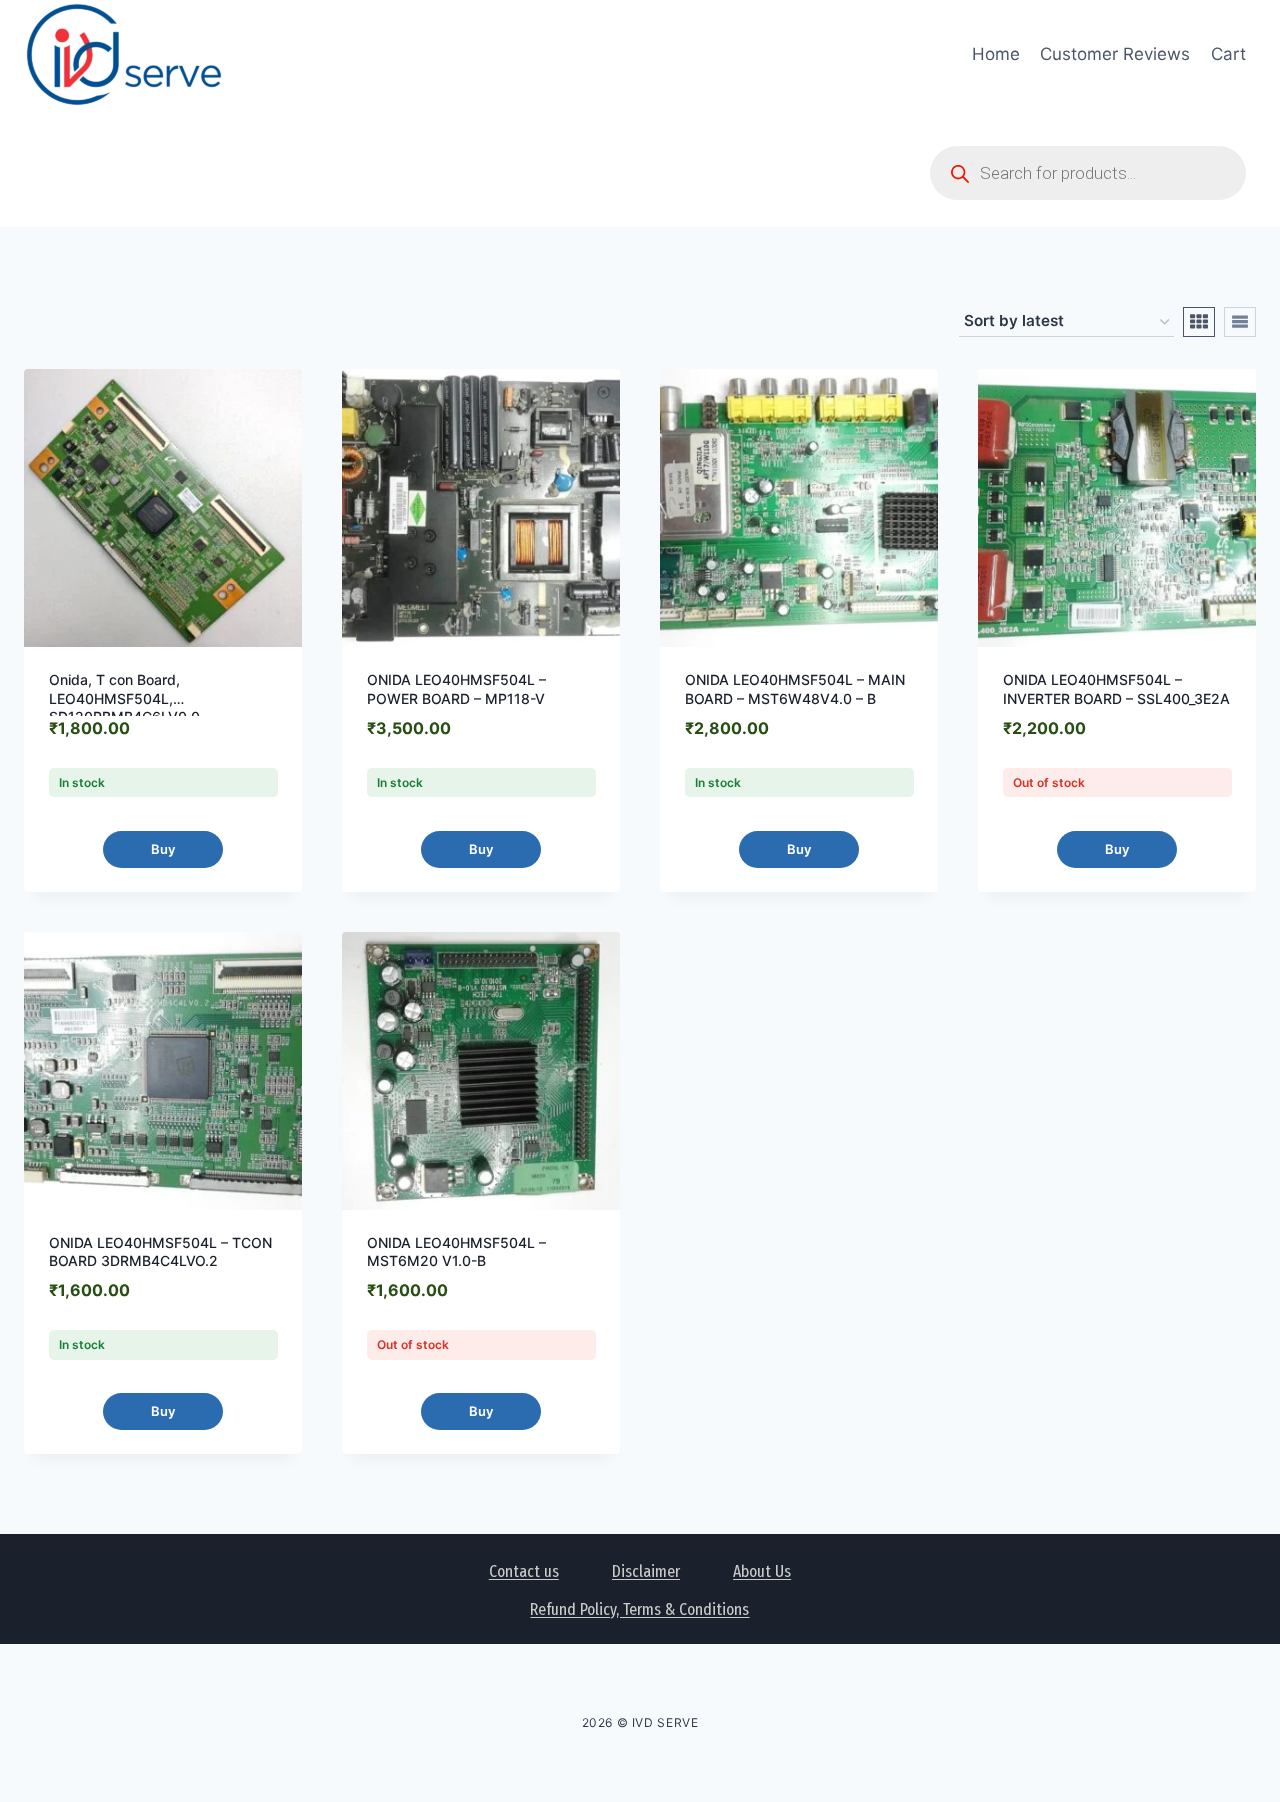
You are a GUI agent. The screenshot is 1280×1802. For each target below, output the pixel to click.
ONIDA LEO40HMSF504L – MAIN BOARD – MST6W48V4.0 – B (795, 688)
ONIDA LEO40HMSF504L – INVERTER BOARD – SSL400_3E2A (1116, 688)
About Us (762, 1571)
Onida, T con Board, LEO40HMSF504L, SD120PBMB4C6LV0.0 (124, 697)
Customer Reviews (1115, 54)
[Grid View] (1199, 322)
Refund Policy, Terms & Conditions (639, 1609)
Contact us (524, 1571)
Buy (163, 849)
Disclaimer (646, 1571)
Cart (1228, 54)
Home (996, 54)
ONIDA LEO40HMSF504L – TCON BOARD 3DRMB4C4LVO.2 (160, 1251)
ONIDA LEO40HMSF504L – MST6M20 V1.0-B (456, 1251)
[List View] (1240, 322)
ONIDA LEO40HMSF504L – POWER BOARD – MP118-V (456, 688)
